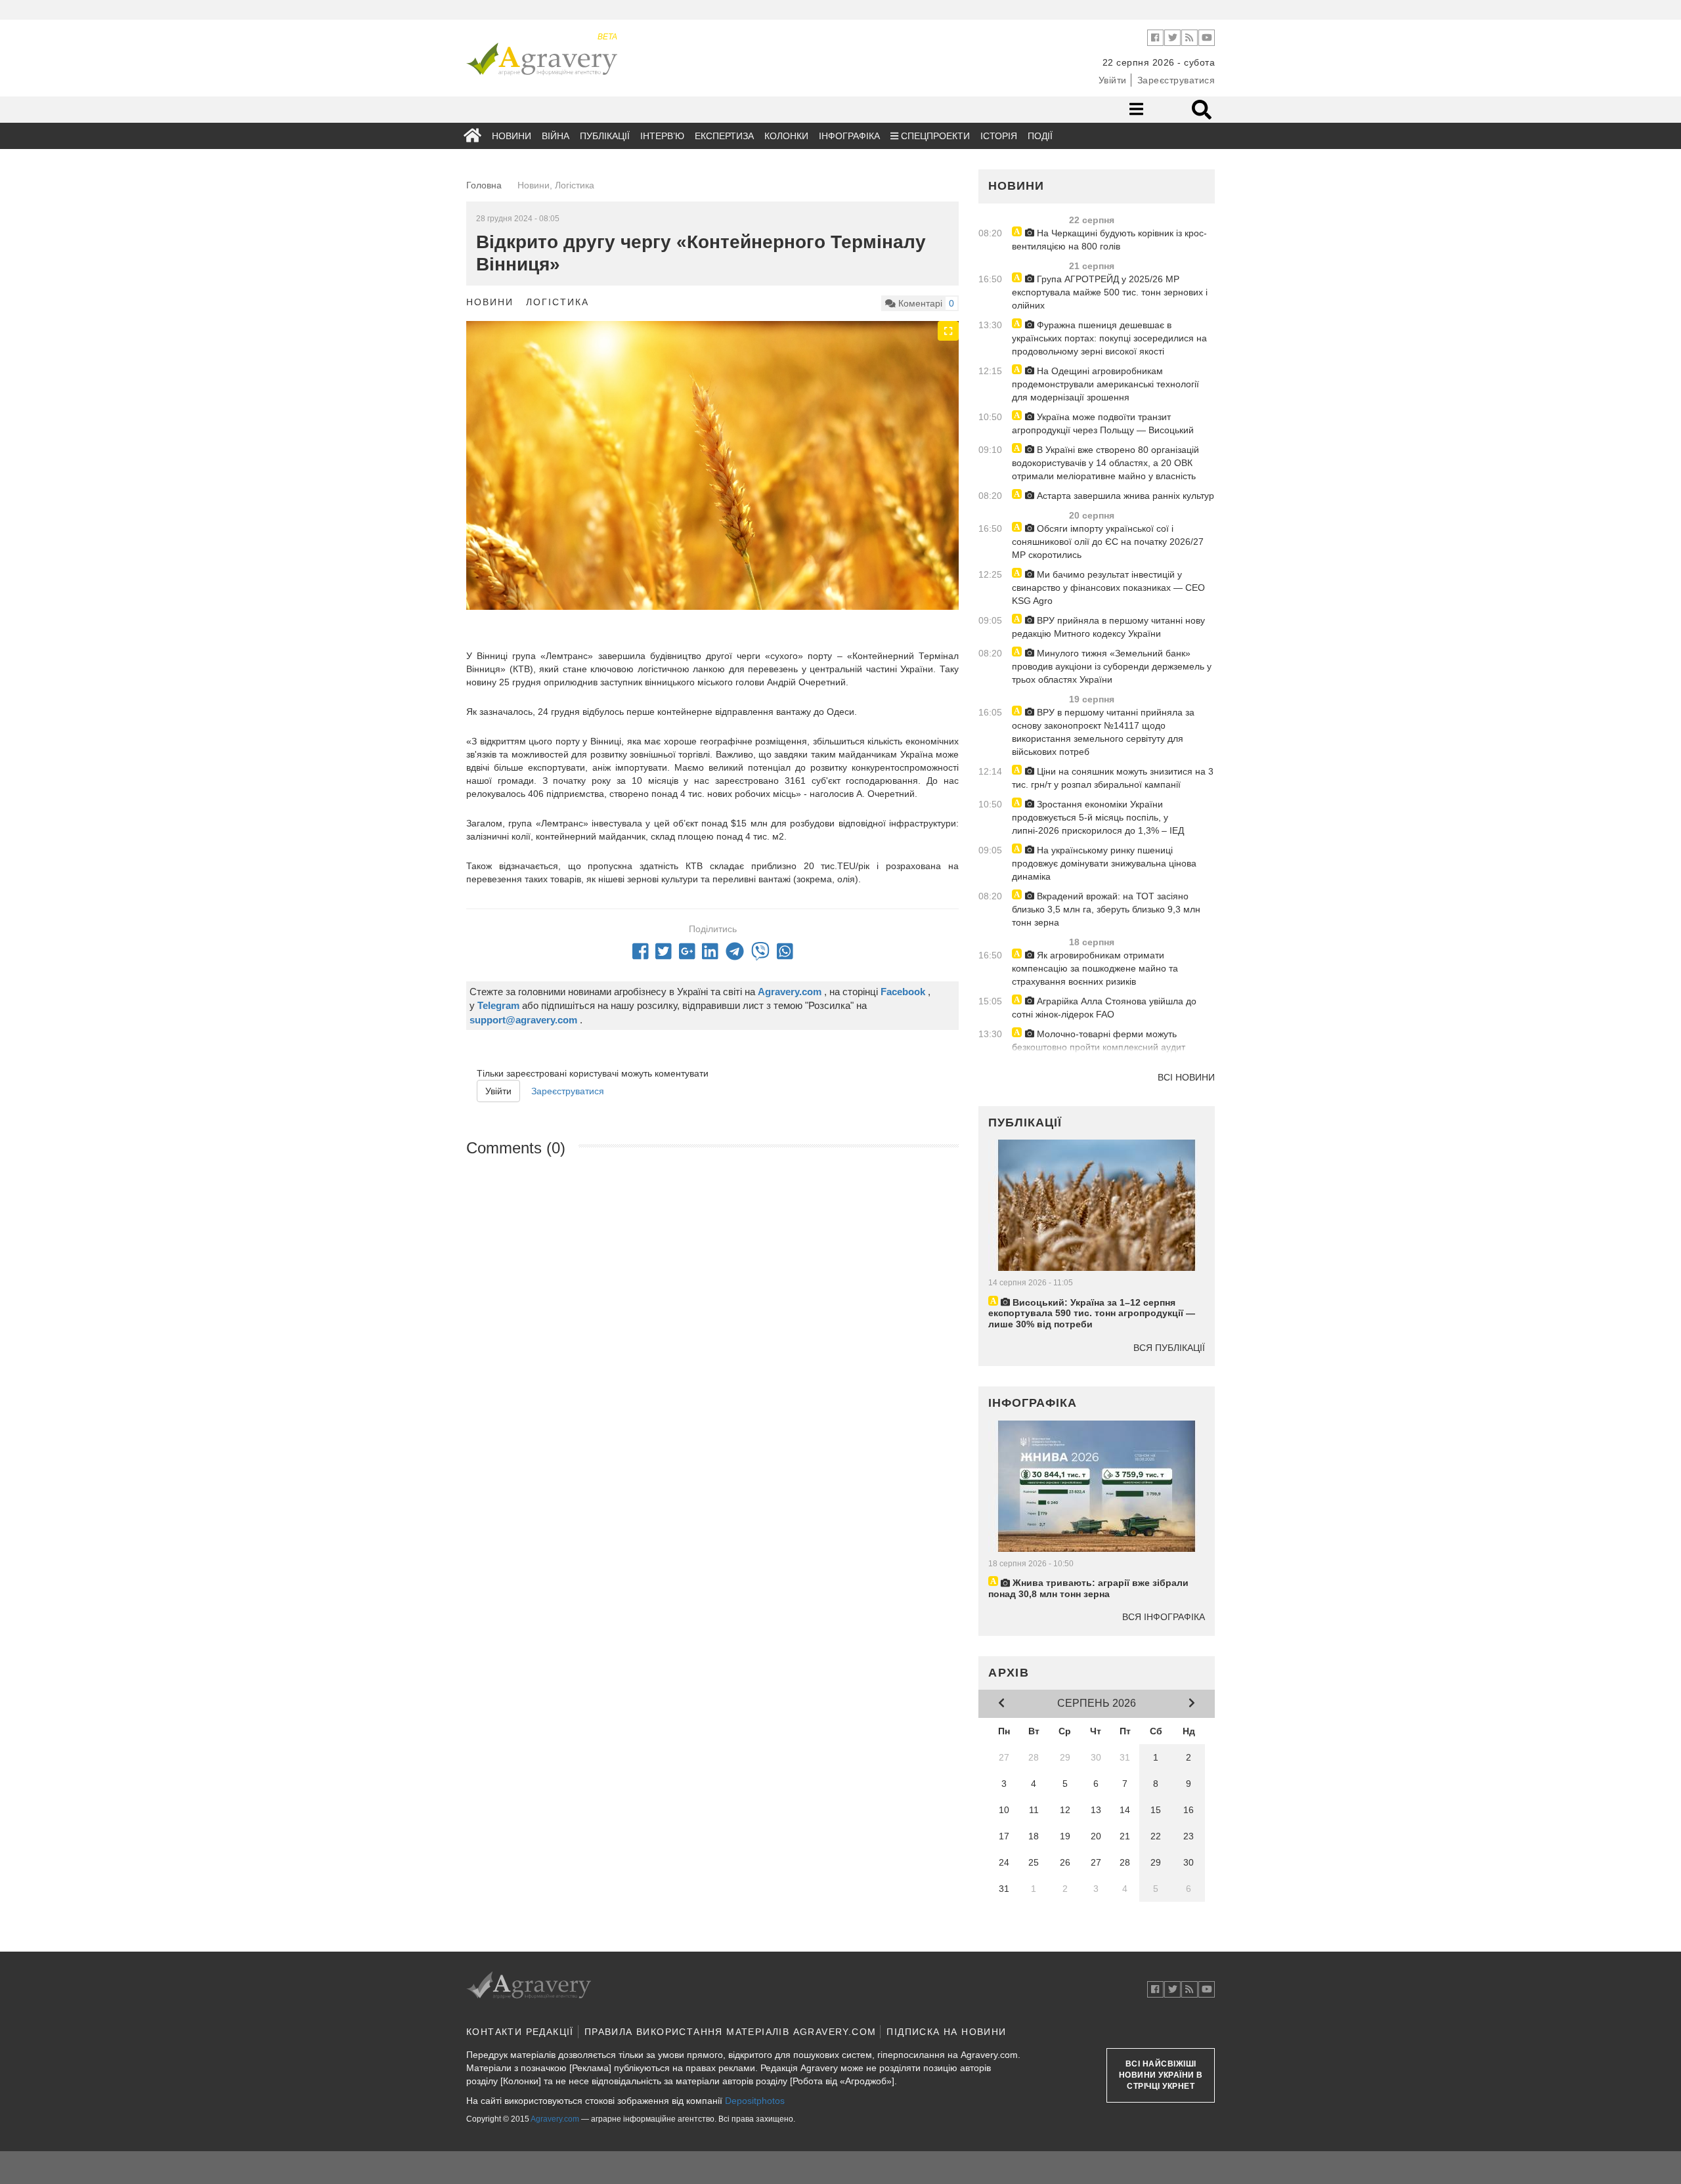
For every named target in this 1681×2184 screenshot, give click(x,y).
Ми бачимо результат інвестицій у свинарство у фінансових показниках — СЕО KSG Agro (1108, 588)
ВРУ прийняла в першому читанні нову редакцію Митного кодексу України (1108, 627)
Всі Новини (1186, 1077)
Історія (999, 136)
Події (1040, 136)
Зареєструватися (1176, 80)
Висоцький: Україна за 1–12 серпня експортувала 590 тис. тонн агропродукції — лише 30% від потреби (1092, 1314)
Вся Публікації (1169, 1348)
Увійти (1113, 80)
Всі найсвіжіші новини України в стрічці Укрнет (1161, 2075)
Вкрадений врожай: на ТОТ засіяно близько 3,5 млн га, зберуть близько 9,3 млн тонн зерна (1106, 909)
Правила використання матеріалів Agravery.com (731, 2032)
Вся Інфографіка (1164, 1617)
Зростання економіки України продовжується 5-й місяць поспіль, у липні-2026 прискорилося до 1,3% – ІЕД (1098, 817)
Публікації (605, 136)
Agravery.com (555, 2119)
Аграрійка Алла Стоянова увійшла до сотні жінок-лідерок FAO (1104, 1008)
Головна (484, 185)
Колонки (786, 136)
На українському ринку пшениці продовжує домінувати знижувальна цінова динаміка (1104, 863)
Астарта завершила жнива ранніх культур (1124, 496)
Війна (556, 136)
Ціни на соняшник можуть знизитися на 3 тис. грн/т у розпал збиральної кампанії (1113, 778)
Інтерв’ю (662, 136)
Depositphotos (755, 2101)
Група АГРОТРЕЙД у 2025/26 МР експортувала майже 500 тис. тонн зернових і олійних (1110, 292)
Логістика (557, 302)
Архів (1009, 1673)
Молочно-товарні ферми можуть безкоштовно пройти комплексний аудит (1099, 1040)
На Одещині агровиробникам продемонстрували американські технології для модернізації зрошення (1105, 384)
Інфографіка (849, 136)
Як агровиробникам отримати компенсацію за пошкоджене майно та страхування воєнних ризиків (1095, 968)
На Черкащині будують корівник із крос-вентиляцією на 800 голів (1109, 240)
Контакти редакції (520, 2032)
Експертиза (724, 136)
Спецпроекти (934, 136)
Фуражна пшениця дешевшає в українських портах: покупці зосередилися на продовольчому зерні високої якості (1109, 338)
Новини (512, 136)
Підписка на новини (946, 2032)
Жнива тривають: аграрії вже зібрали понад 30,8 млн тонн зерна (1088, 1588)
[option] (712, 485)
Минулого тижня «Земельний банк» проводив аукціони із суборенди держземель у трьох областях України (1112, 666)
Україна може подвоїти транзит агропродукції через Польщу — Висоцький (1103, 423)
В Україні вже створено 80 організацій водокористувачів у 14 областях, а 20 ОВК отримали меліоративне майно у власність (1105, 463)
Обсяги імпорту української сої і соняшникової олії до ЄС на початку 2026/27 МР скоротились (1108, 542)
